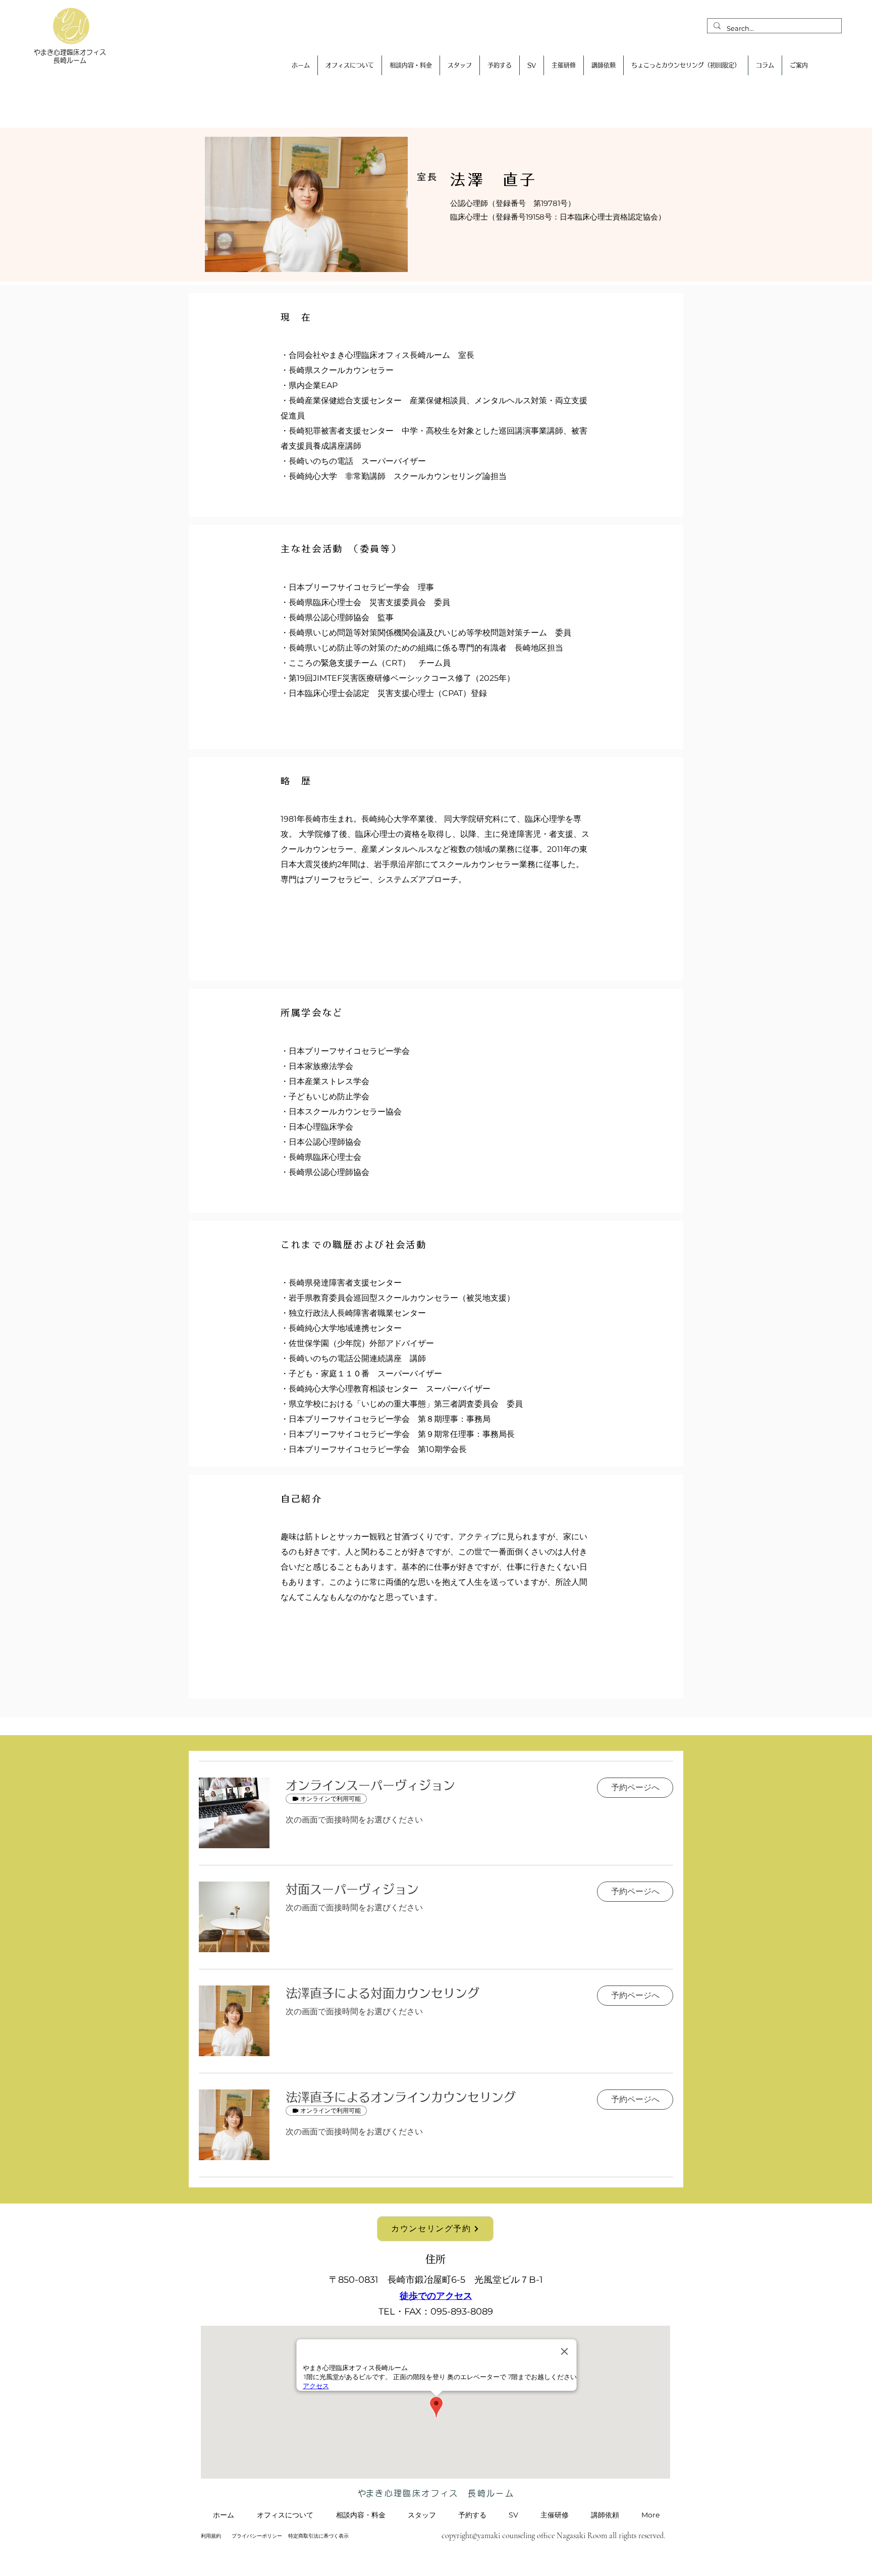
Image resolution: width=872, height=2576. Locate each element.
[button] (635, 1788)
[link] (433, 1786)
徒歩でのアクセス (436, 2296)
